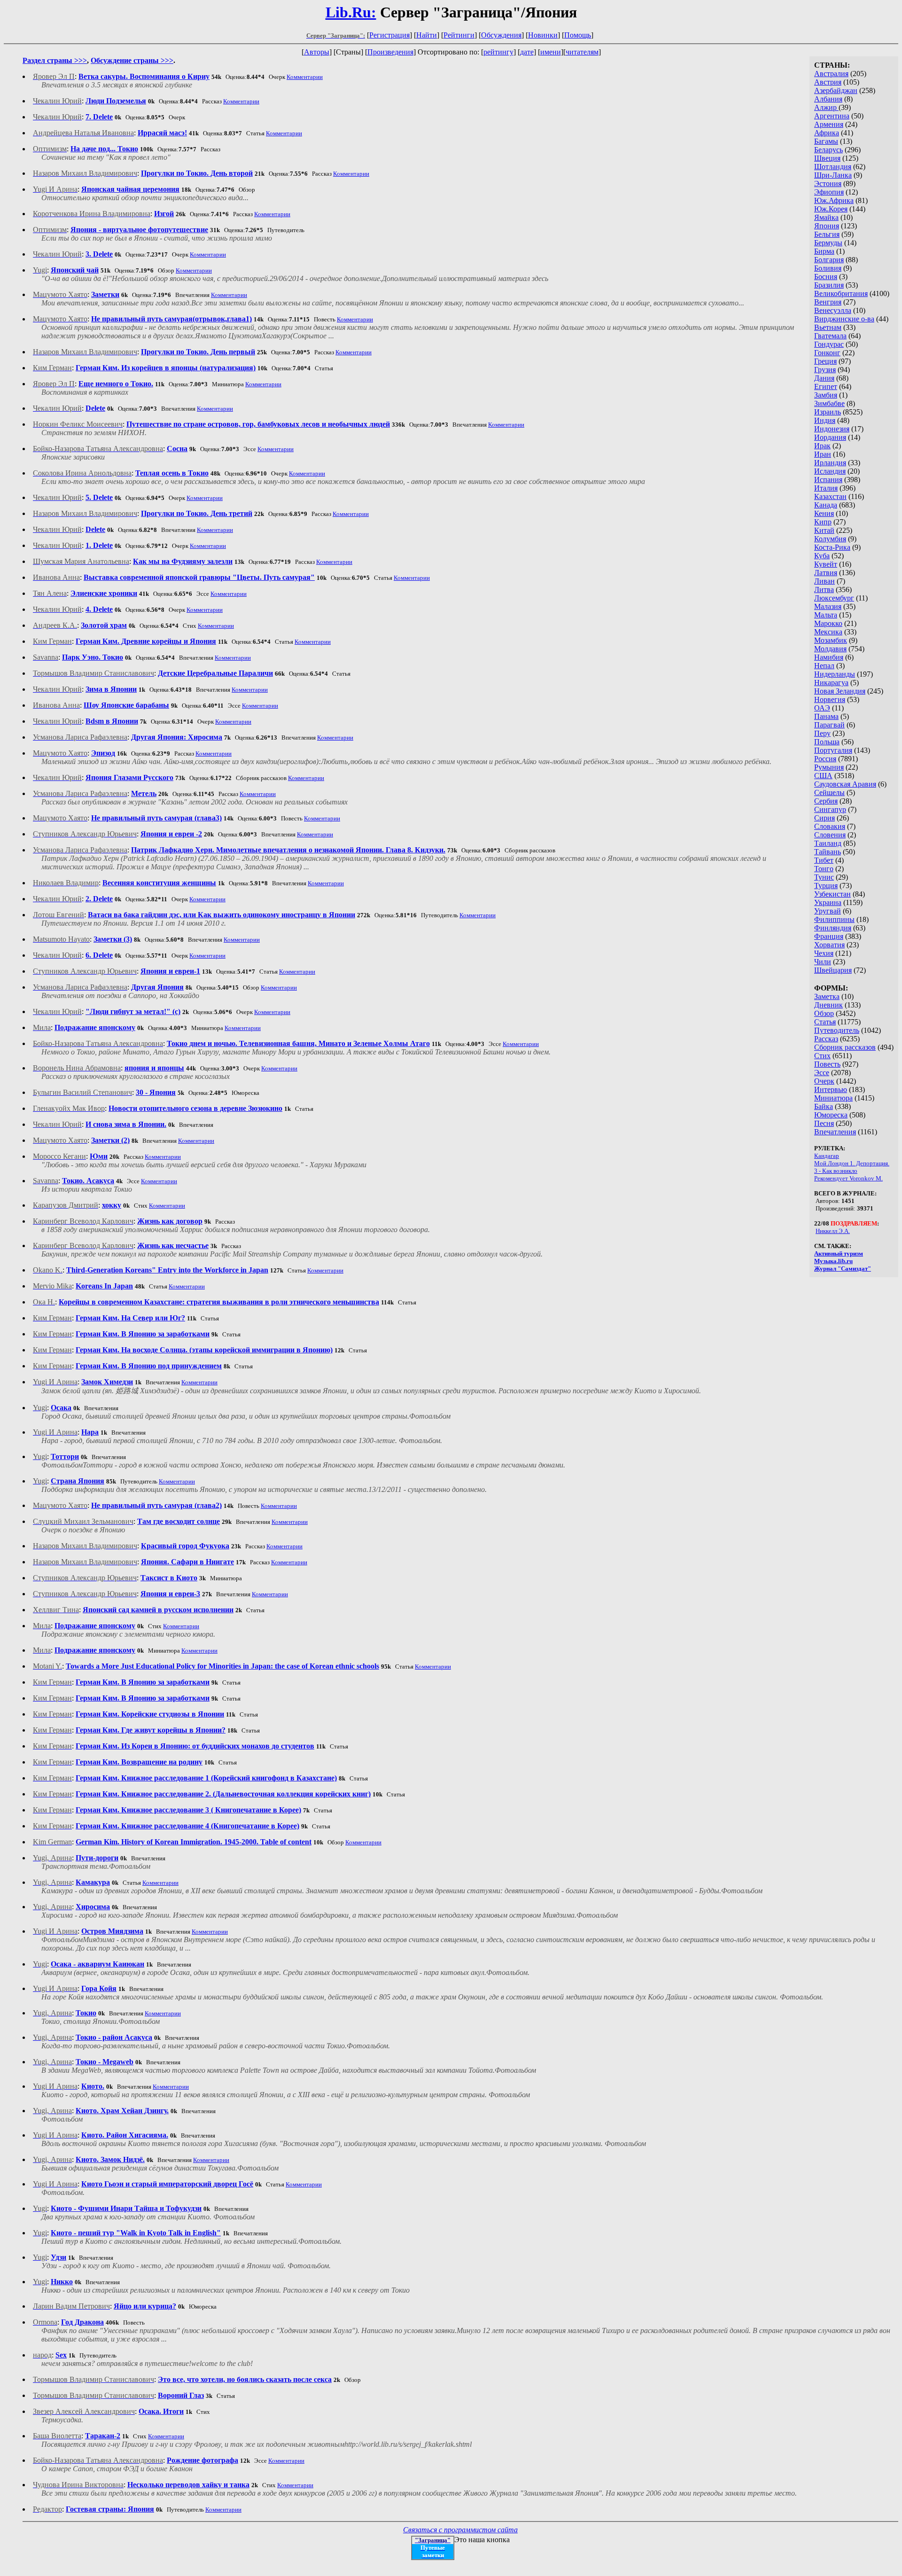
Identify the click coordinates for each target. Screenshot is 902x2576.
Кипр (823, 522)
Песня (824, 1123)
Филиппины (834, 919)
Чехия (824, 953)
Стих (822, 1056)
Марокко (828, 623)
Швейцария (833, 970)
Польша (827, 742)
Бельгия (827, 234)
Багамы (826, 141)
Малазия (828, 606)
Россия (825, 759)
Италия (826, 488)
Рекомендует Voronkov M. (848, 1178)
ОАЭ (822, 708)
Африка (827, 133)
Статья (825, 1022)
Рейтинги (459, 35)
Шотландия (833, 167)
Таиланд (828, 843)
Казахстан (830, 496)
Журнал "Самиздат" (843, 1268)
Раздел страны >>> (55, 60)
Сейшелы (829, 792)
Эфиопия (829, 192)
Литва (824, 589)
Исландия (830, 471)
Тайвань (828, 852)
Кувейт (826, 564)
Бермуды (828, 243)
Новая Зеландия (840, 691)
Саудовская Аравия (845, 784)
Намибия (829, 657)
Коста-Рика (832, 547)
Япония (827, 226)
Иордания (830, 437)
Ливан (824, 581)
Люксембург (834, 598)
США (823, 776)
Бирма (824, 251)
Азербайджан (836, 90)
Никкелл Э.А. (833, 1231)
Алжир (826, 107)
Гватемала (830, 336)
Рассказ (826, 1039)
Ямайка (826, 217)
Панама (826, 716)
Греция (825, 361)
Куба (822, 556)
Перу (822, 733)
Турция (826, 886)
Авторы (317, 52)
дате (527, 52)
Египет (826, 386)
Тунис (824, 877)
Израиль (828, 412)
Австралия (831, 74)
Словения (830, 835)
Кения (824, 513)
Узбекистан (832, 894)
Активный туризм (839, 1253)
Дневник (828, 1005)
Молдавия (830, 649)
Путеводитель (837, 1030)
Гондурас (829, 344)
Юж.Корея (831, 209)
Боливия (828, 268)
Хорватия (829, 945)
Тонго (824, 869)
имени (551, 52)
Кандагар (827, 1156)
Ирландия (830, 463)
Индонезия (832, 429)
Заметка (827, 996)
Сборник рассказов (845, 1047)
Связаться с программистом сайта (460, 2530)
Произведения (390, 52)
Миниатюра (833, 1098)
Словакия (830, 826)
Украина (828, 902)
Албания (828, 99)
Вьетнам (828, 327)
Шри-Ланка (833, 175)
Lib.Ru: (351, 12)
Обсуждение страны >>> (132, 60)
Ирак (822, 446)
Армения (829, 124)
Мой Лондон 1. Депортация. (852, 1163)
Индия (825, 420)
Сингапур (830, 809)
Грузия (825, 370)
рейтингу (498, 52)
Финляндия (833, 928)
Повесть (827, 1064)
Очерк (824, 1081)
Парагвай (829, 725)
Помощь (578, 35)
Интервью (831, 1089)
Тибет (824, 860)
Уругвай (828, 911)
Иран (823, 454)
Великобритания (841, 293)
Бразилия (829, 285)
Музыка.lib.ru (833, 1261)
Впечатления (835, 1132)
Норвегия (830, 699)
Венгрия (828, 302)
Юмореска (831, 1115)
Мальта (826, 615)
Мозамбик (831, 640)
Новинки (543, 35)
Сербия (826, 801)
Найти (427, 35)
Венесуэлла (833, 310)
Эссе (822, 1073)
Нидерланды (835, 674)
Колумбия (830, 539)
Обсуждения (501, 35)
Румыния (829, 767)
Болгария (829, 260)
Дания (824, 378)
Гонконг (827, 353)
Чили (823, 962)
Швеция (827, 158)
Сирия (824, 818)
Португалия (833, 750)
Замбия (826, 395)
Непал (824, 666)
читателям (582, 52)
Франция (829, 936)
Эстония (828, 183)
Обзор (824, 1013)
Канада (826, 505)
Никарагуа (831, 683)
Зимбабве (829, 403)
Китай (824, 530)
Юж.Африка (834, 200)
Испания (828, 480)
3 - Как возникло (836, 1171)
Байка (824, 1106)
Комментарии (305, 77)
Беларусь (828, 150)
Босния (826, 277)
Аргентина (832, 116)
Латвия (826, 573)
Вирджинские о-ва (844, 319)
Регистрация (389, 35)
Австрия (828, 82)
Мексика (828, 632)
